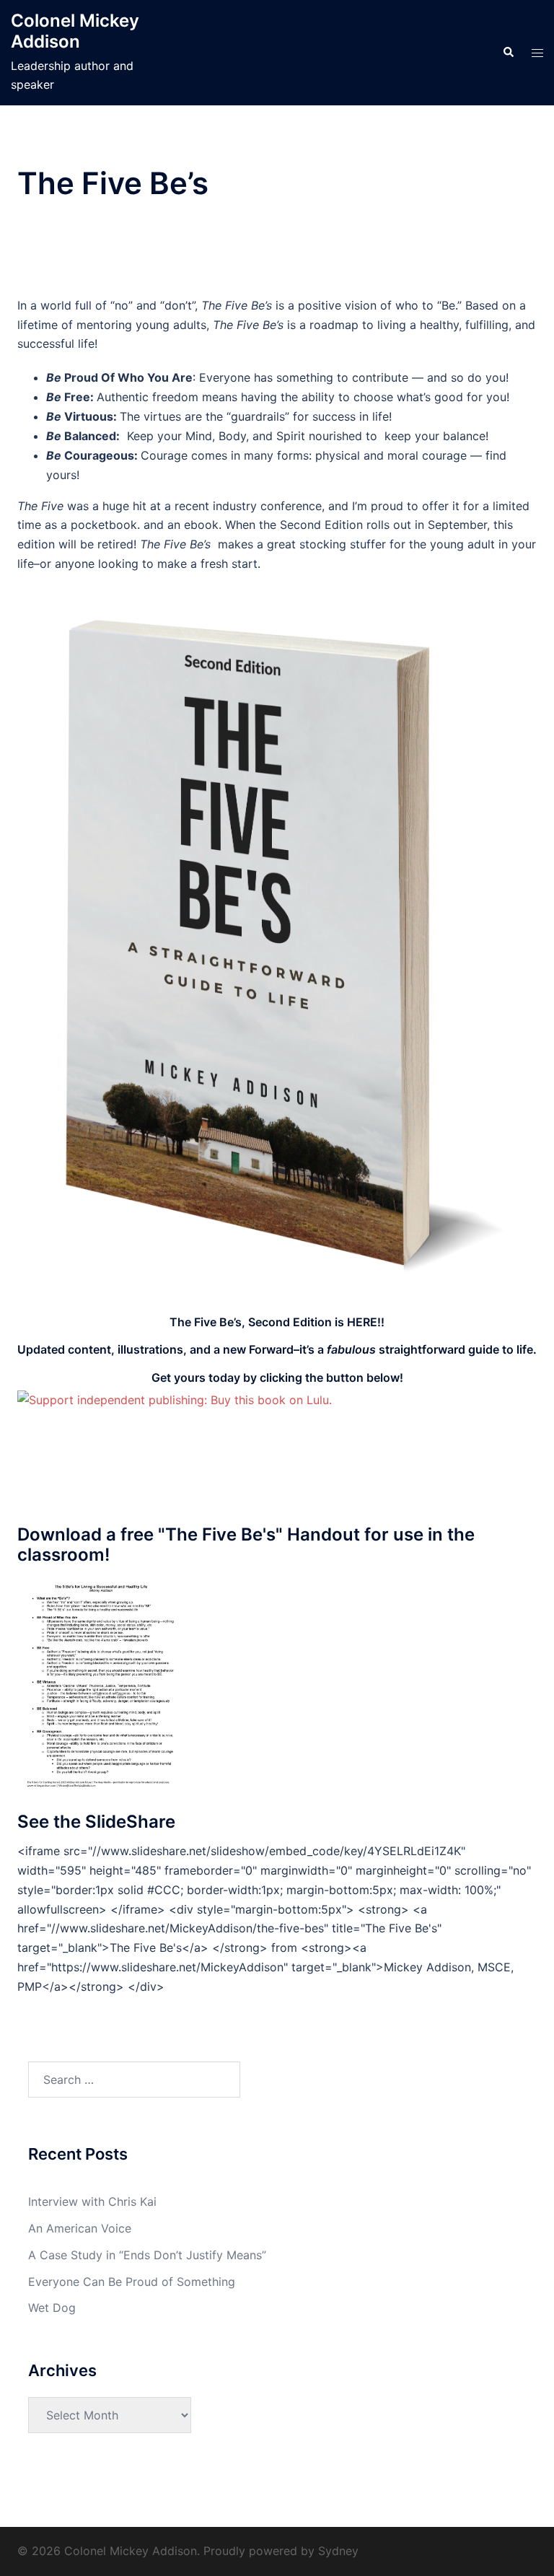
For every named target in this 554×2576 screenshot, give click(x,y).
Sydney (338, 2551)
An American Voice (80, 2228)
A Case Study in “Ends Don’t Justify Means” (147, 2255)
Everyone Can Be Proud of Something (132, 2282)
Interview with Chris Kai (92, 2202)
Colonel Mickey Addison (75, 31)
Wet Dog (52, 2308)
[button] (508, 53)
